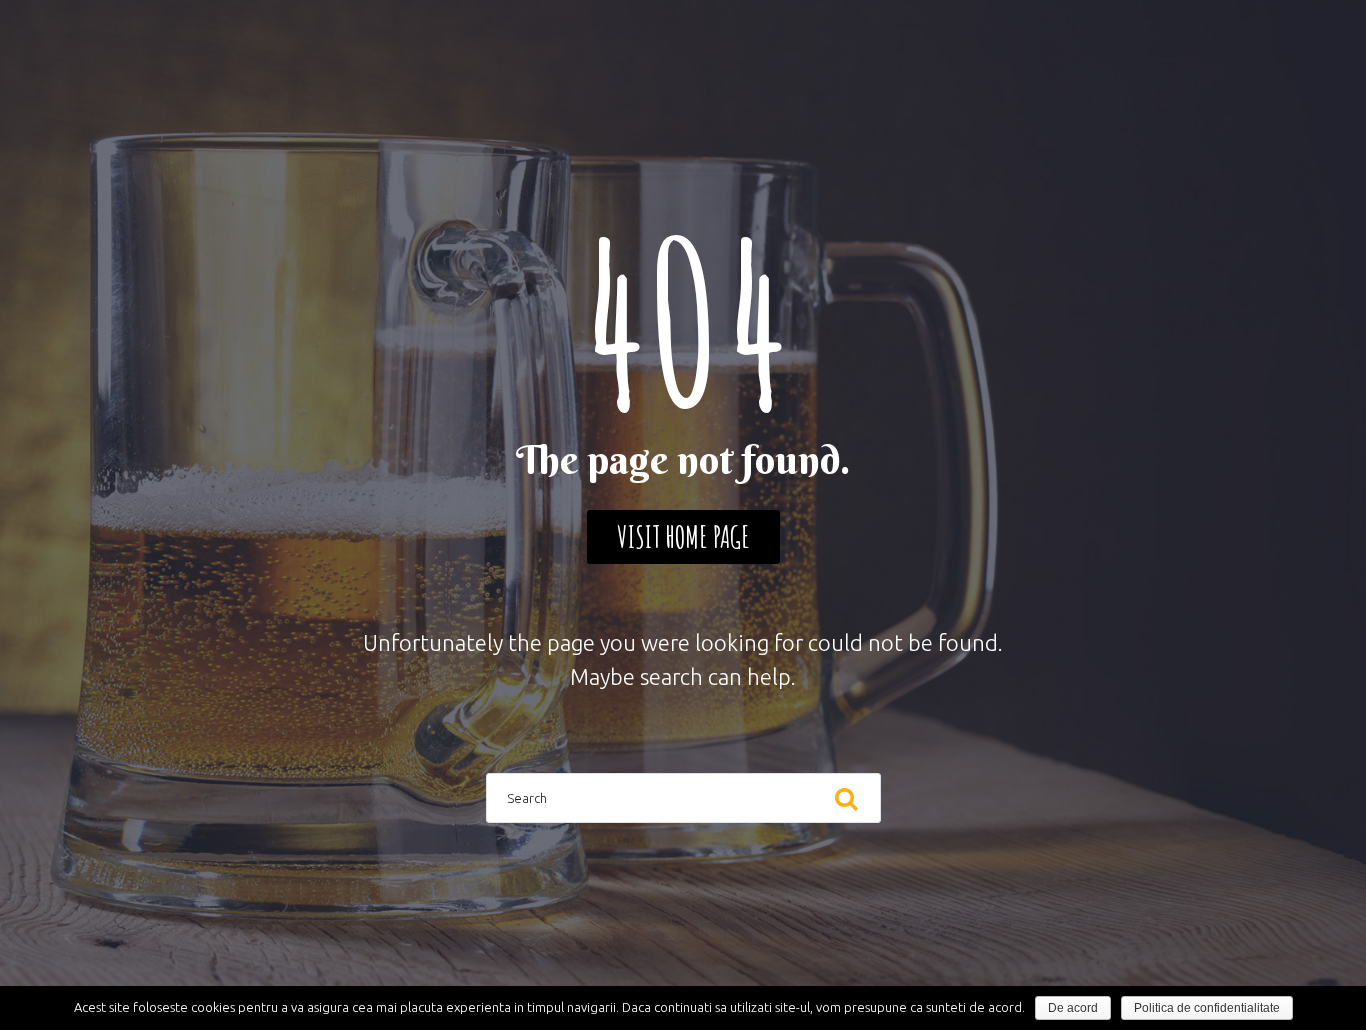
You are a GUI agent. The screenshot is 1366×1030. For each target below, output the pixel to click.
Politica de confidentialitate (1207, 1008)
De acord (1073, 1008)
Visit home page (683, 536)
